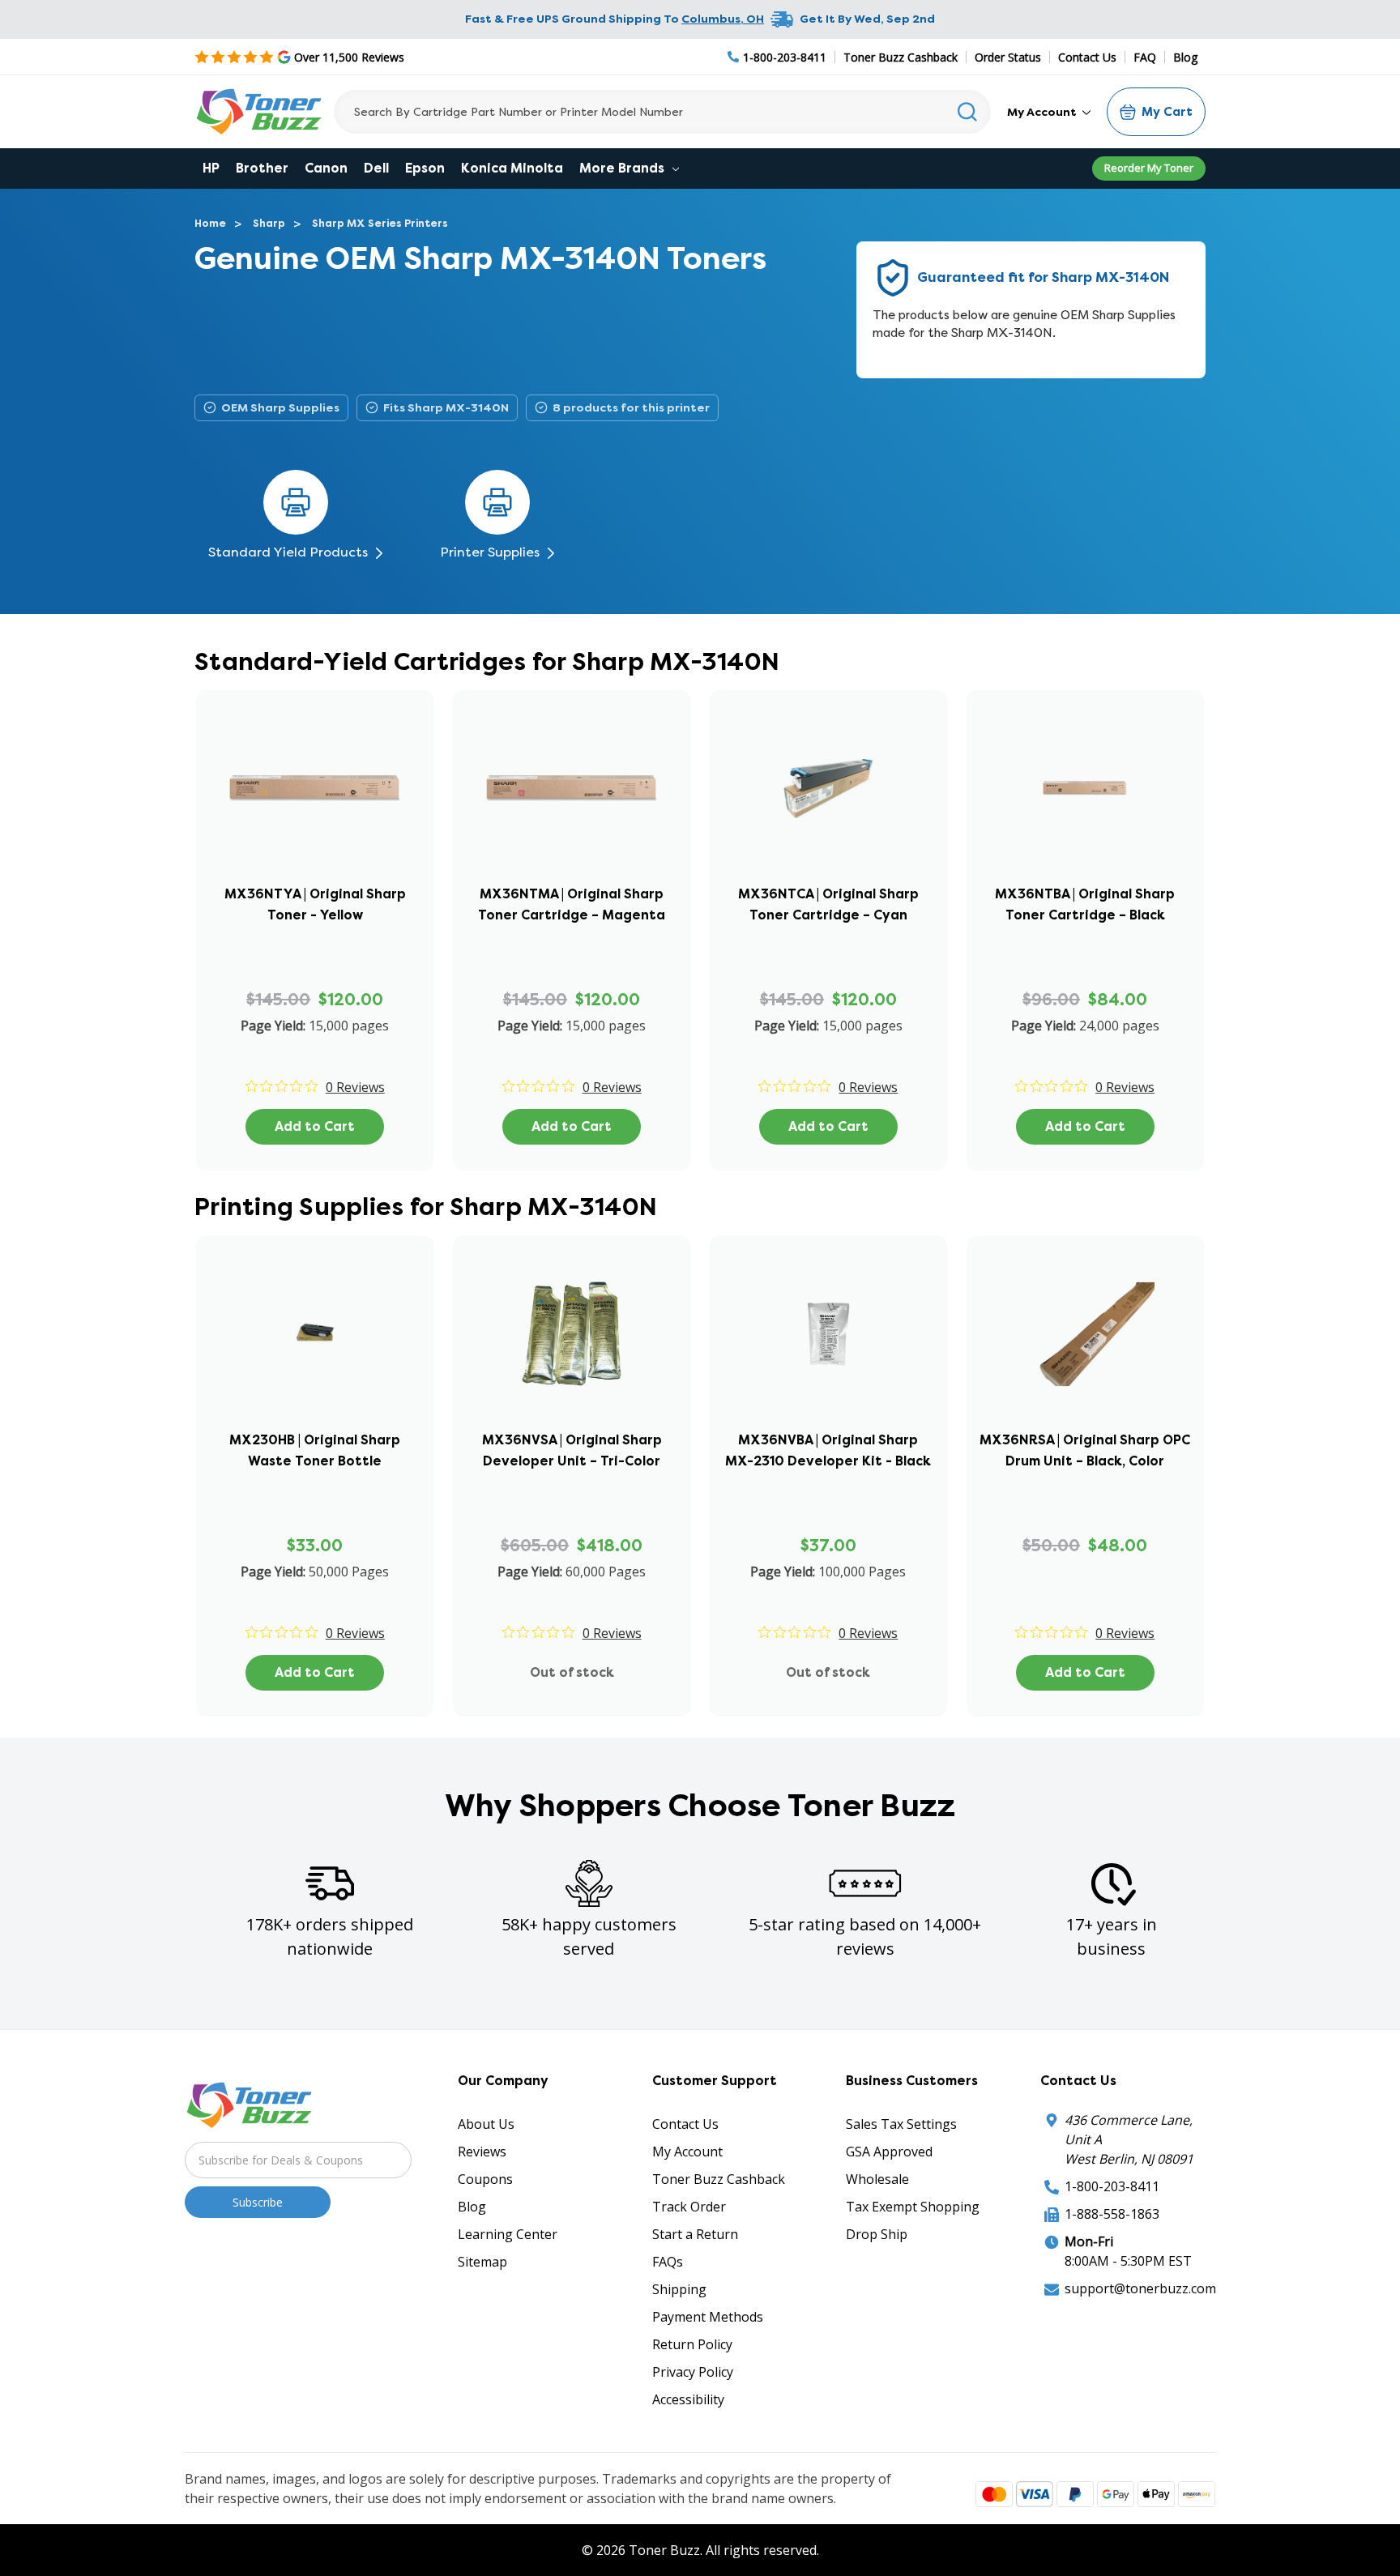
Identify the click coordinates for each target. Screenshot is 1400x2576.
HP (211, 168)
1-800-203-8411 (1112, 2186)
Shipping (679, 2289)
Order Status (1008, 57)
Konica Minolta (512, 168)
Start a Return (695, 2234)
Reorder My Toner (1149, 168)
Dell (376, 168)
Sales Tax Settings (901, 2124)
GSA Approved (889, 2152)
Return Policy (692, 2344)
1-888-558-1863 (1112, 2214)
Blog (1185, 57)
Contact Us (1087, 57)
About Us (486, 2124)
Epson (425, 168)
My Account (1043, 112)
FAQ (1145, 57)
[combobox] (662, 112)
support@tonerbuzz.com (1140, 2288)
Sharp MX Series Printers (380, 223)
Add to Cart (315, 1126)
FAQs (668, 2262)
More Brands (623, 168)
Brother (262, 168)
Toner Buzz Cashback (901, 57)
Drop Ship (877, 2234)
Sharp (269, 223)
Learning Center (508, 2234)
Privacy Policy (693, 2372)
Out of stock (572, 1672)
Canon (326, 168)
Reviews (482, 2152)
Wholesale (877, 2179)
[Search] (968, 112)
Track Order (689, 2207)
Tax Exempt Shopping (913, 2207)
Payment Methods (708, 2317)
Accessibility (688, 2399)
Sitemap (482, 2262)
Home (210, 223)
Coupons (485, 2179)
